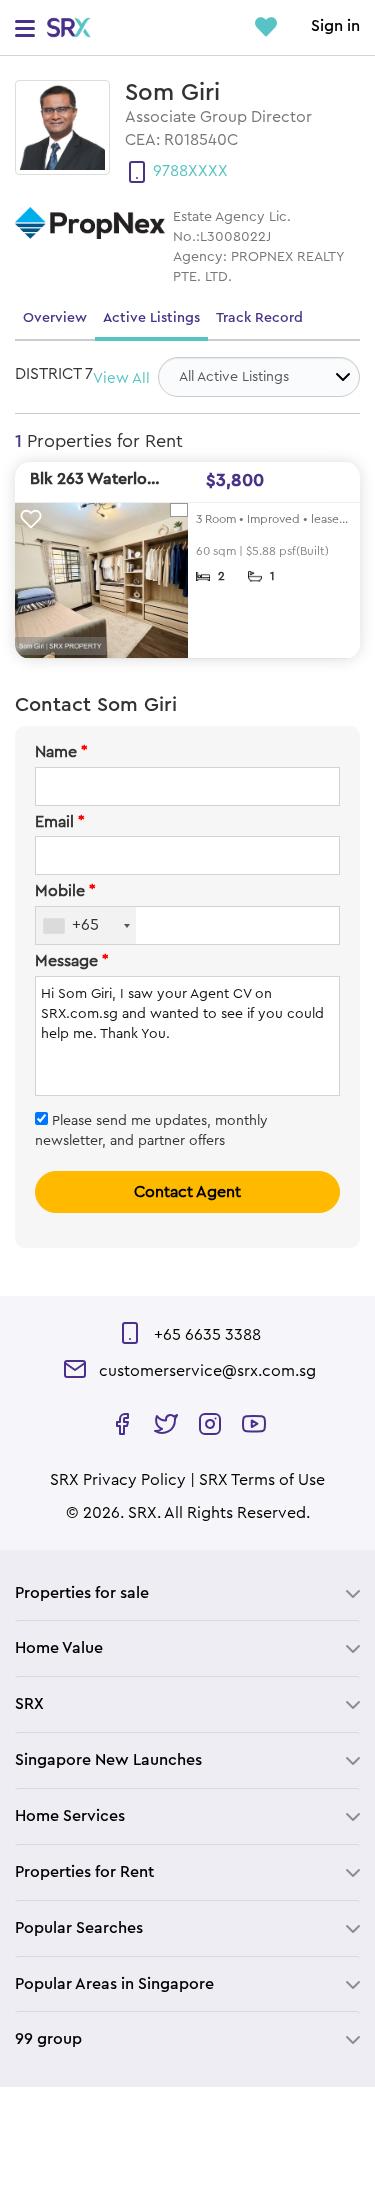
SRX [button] (29, 1704)
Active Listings (151, 318)
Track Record (259, 318)
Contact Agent (187, 1192)
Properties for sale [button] (82, 1593)
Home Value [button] (59, 1648)
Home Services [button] (70, 1816)
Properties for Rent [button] (84, 1872)
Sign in (335, 26)
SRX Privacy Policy (118, 1480)
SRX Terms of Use (262, 1480)
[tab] (187, 1593)
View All (121, 378)
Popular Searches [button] (79, 1928)
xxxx (208, 171)
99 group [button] (48, 2039)
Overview (55, 318)
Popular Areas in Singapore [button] (114, 1984)
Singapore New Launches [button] (108, 1760)
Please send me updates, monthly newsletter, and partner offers (151, 1131)
